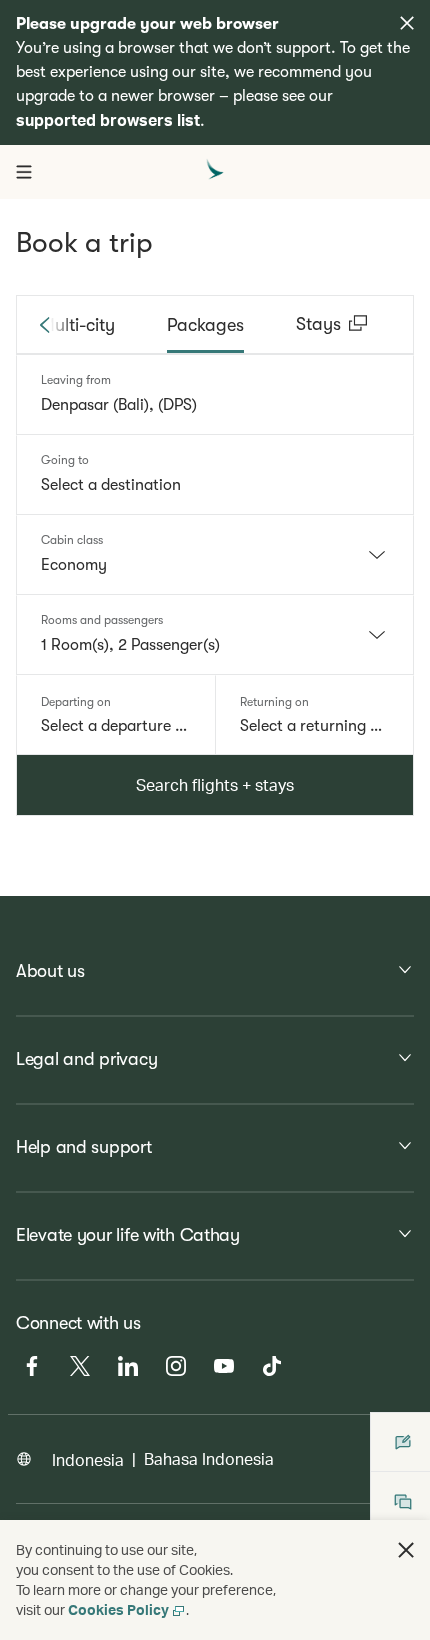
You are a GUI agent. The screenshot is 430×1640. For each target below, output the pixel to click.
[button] (406, 1550)
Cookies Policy (118, 1609)
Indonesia (88, 1459)
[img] (407, 23)
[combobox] (215, 405)
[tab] (77, 325)
